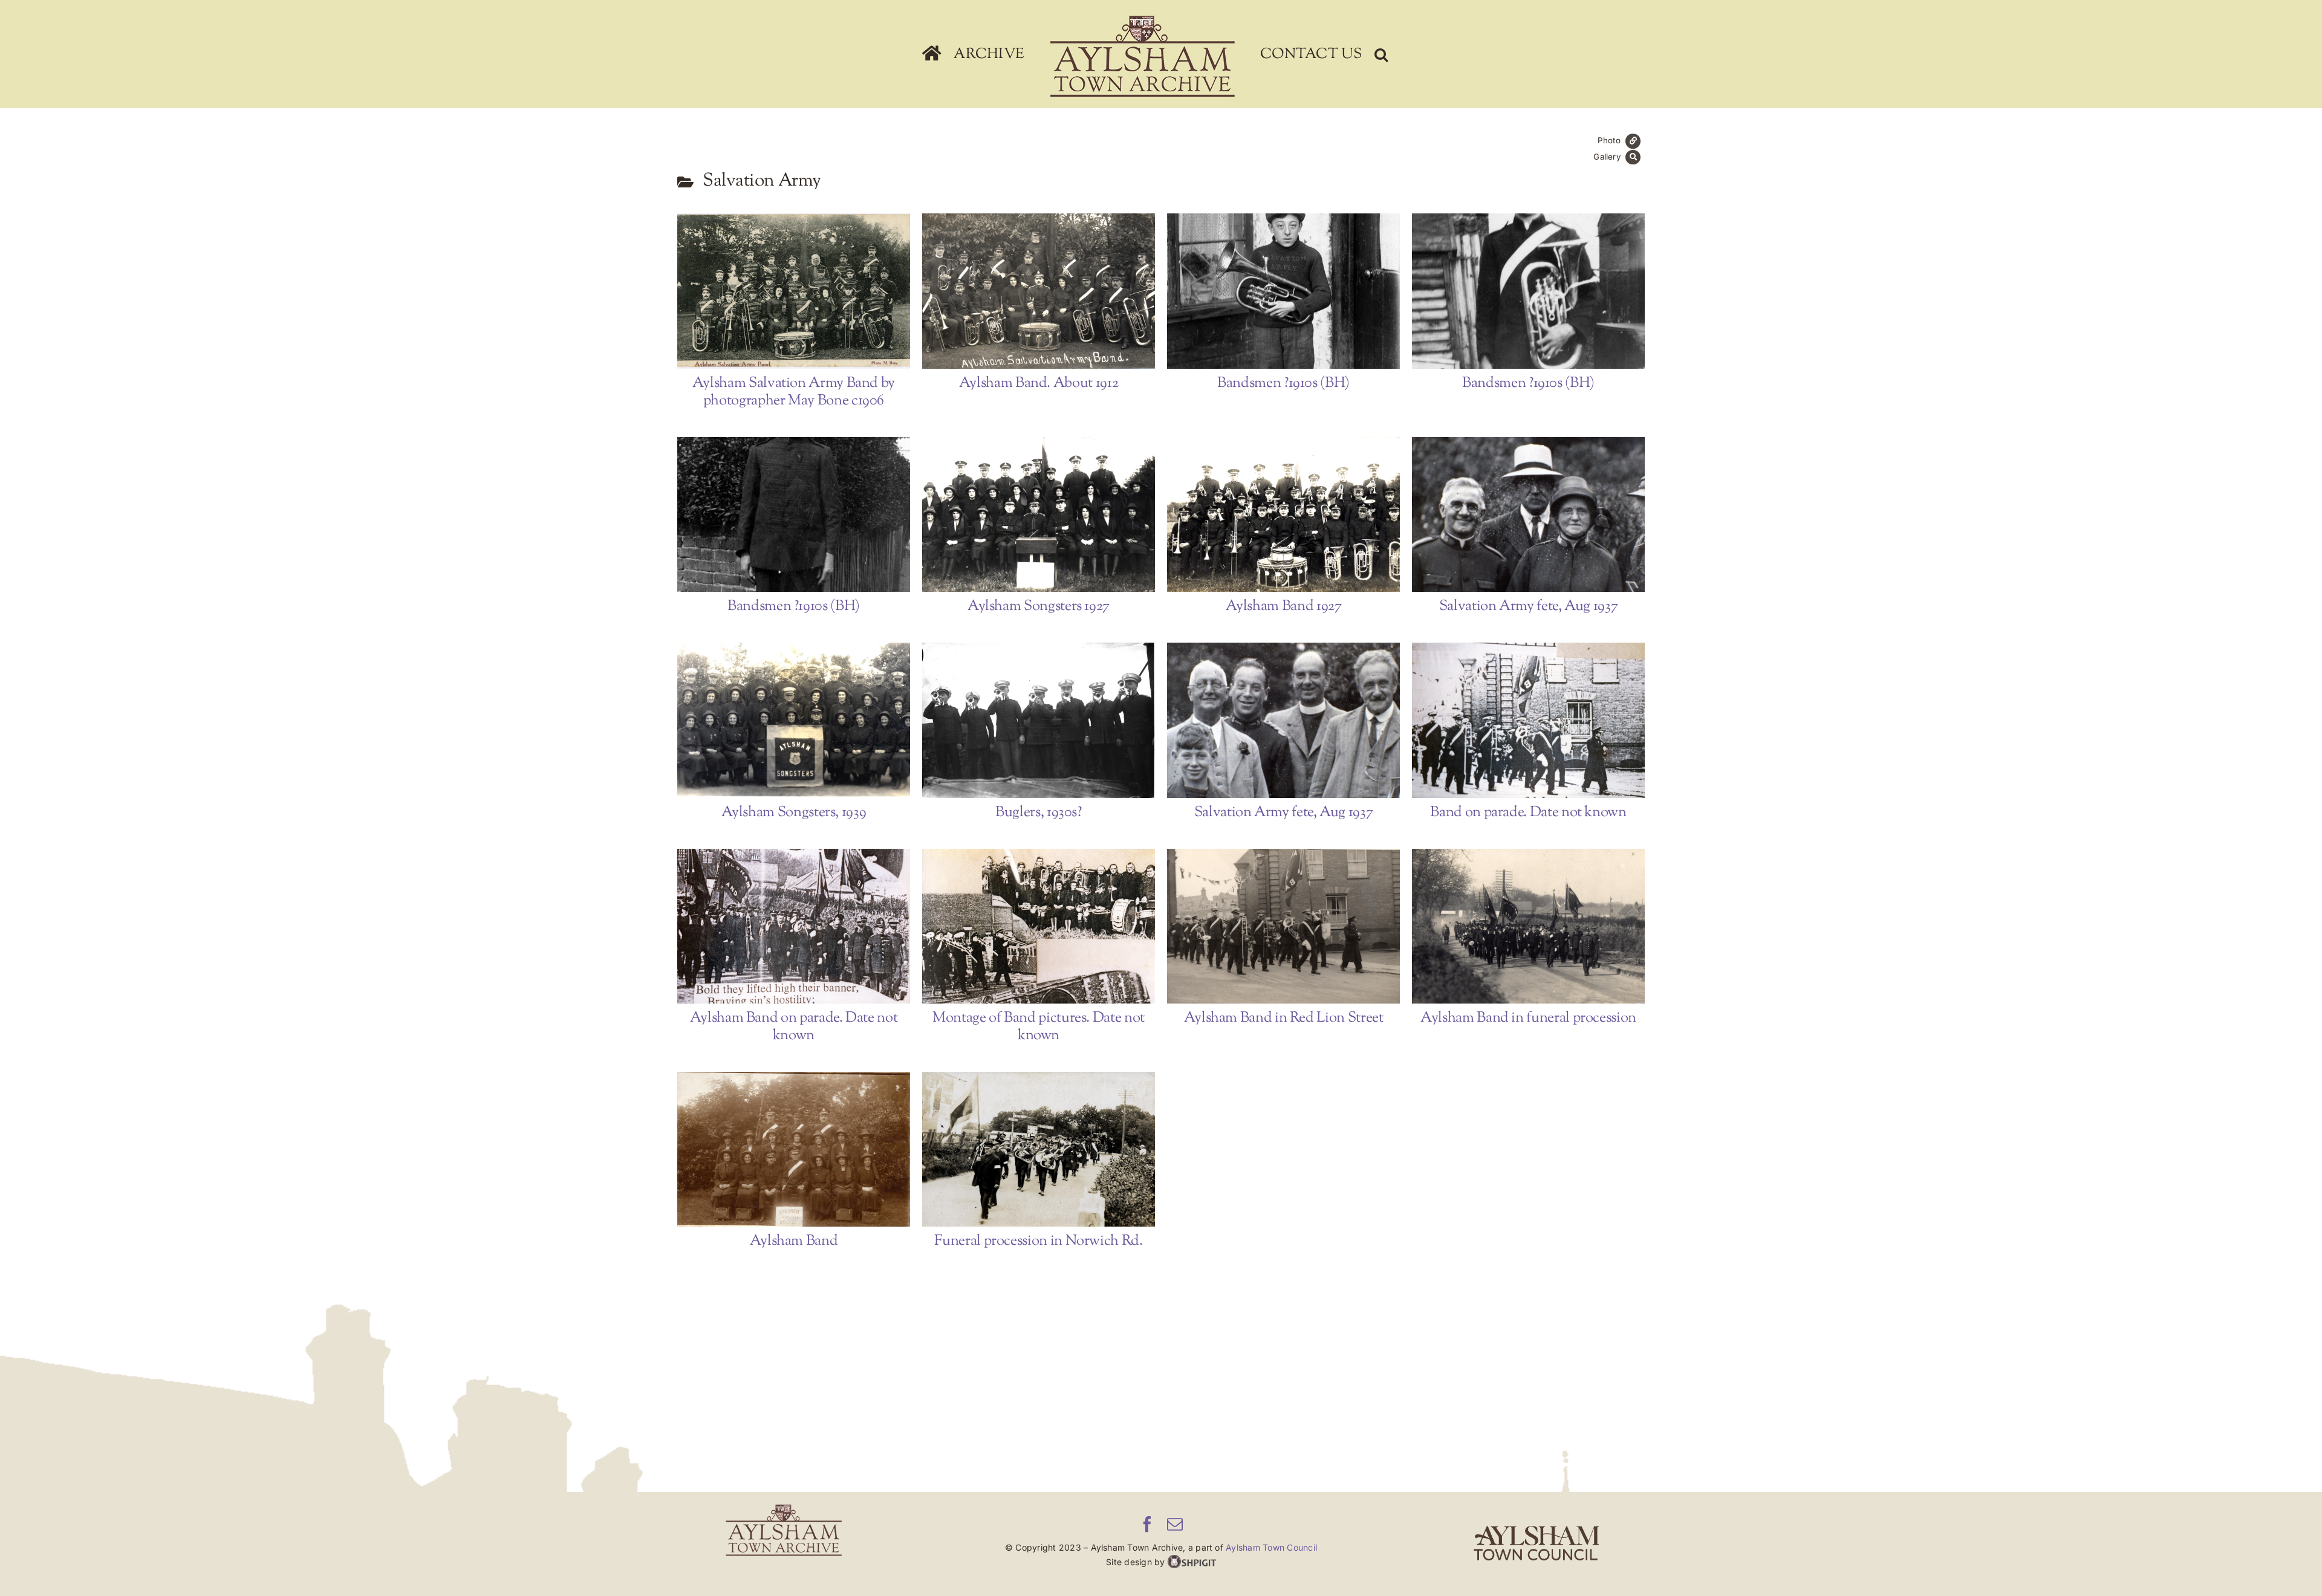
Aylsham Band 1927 (1264, 514)
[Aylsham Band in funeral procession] (1528, 926)
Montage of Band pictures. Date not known (1020, 926)
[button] (1381, 54)
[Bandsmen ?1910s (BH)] (1283, 291)
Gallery (813, 291)
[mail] (1175, 1524)
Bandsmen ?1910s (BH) (1264, 291)
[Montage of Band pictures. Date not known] (1039, 926)
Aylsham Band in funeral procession (1509, 926)
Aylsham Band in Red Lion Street (1264, 926)
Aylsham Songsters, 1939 (775, 720)
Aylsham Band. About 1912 (1020, 291)
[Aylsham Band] (794, 1150)
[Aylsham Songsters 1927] (1039, 515)
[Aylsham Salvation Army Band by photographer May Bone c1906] (794, 291)
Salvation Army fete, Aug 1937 (1509, 514)
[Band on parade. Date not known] (1528, 720)
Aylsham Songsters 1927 (1020, 514)
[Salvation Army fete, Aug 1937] (1528, 515)
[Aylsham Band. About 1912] (1039, 291)
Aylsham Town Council (1271, 1547)
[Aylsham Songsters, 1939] (794, 720)
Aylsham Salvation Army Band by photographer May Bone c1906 (775, 291)
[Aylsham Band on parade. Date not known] (794, 926)
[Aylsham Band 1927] (1283, 515)
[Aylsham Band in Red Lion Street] (1283, 926)
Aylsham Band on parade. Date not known (775, 926)
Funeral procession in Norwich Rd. (1020, 1149)
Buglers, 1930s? (1020, 720)
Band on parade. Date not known (1509, 720)
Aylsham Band (775, 1149)
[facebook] (1147, 1524)
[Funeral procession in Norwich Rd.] (1039, 1150)
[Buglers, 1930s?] (1039, 720)
